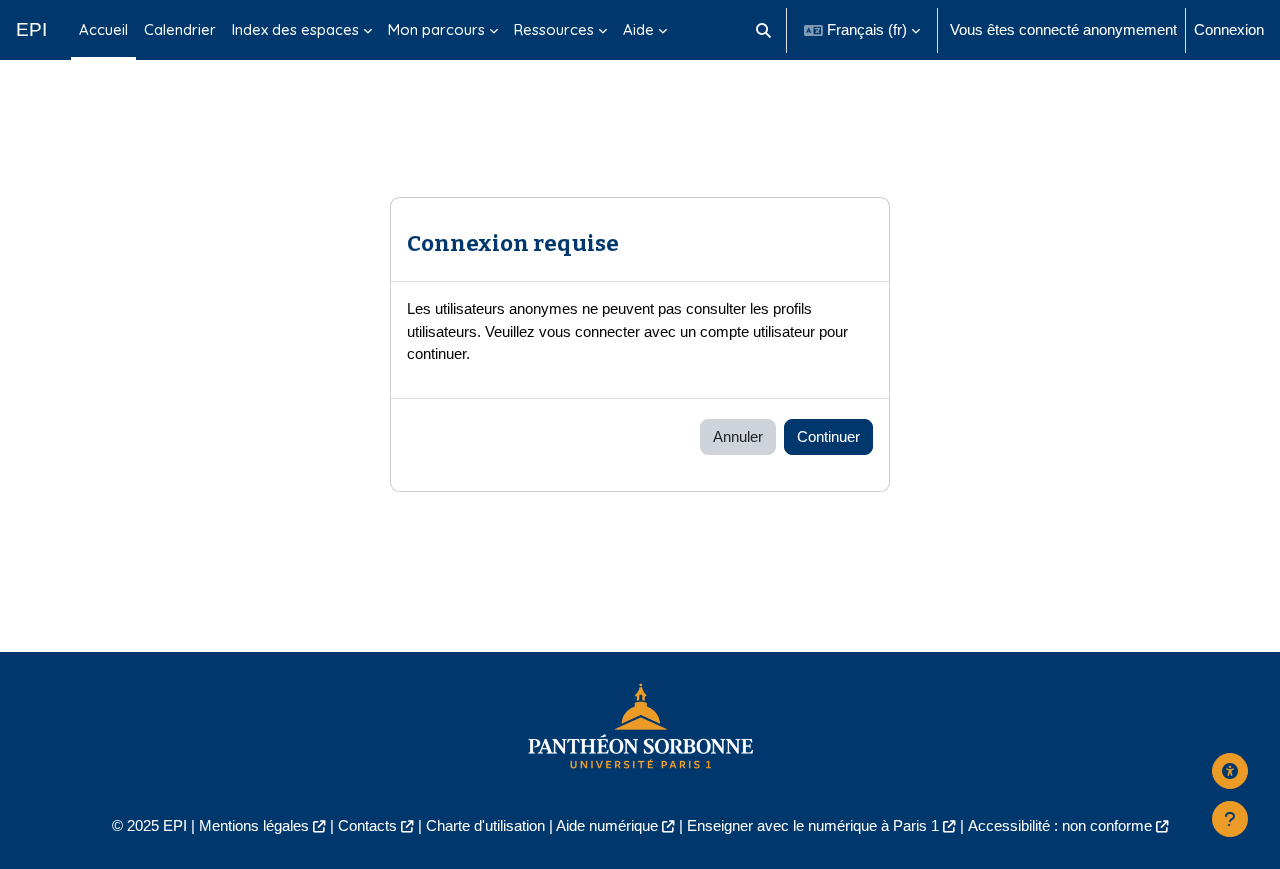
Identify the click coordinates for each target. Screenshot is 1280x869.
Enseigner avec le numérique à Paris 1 (813, 825)
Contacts (367, 825)
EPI (31, 29)
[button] (764, 30)
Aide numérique (607, 825)
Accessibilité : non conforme (1060, 825)
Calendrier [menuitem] (180, 29)
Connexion (1229, 29)
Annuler (738, 436)
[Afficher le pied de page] (1230, 819)
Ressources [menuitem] (554, 29)
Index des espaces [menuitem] (295, 29)
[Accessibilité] (1230, 771)
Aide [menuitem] (638, 29)
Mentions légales (254, 825)
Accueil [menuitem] (103, 29)
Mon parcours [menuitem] (436, 29)
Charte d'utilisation (485, 825)
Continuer (828, 436)
